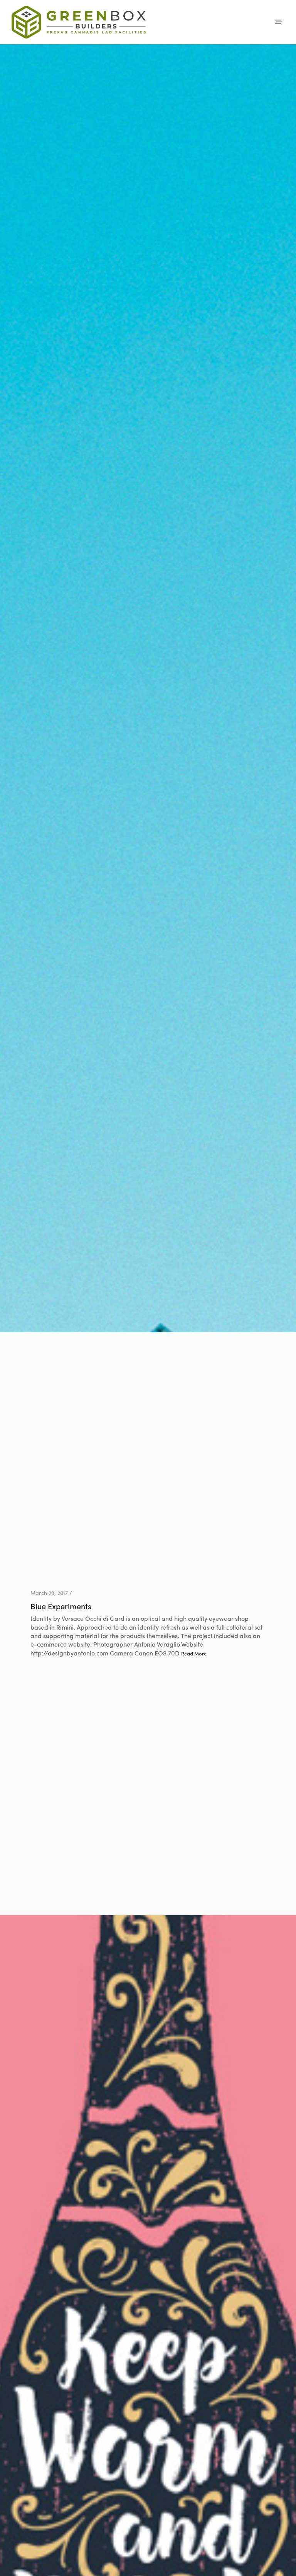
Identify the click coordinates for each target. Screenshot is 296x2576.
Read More (194, 1654)
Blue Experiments (61, 1606)
